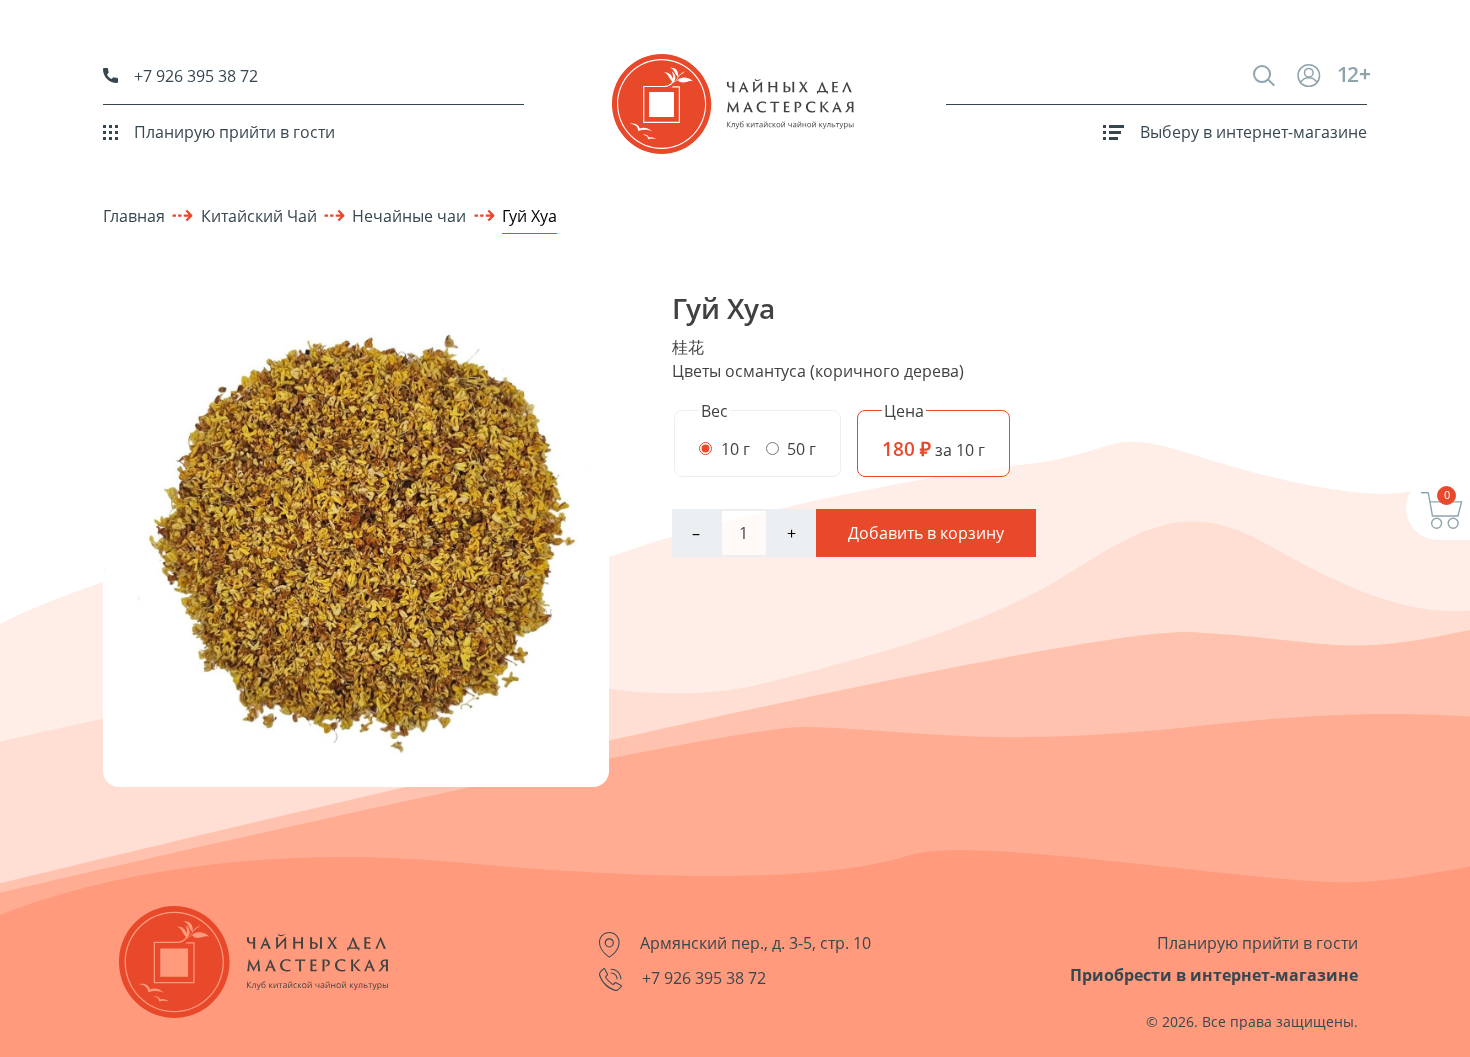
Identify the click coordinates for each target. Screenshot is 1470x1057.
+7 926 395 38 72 (196, 76)
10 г (733, 449)
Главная (134, 216)
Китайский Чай (259, 216)
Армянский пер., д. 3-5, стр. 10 (753, 943)
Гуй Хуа (529, 216)
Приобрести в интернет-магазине (1214, 975)
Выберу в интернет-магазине (1253, 132)
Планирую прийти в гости (234, 132)
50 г (799, 449)
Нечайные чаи (409, 216)
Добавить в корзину (926, 533)
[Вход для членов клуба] (1317, 75)
